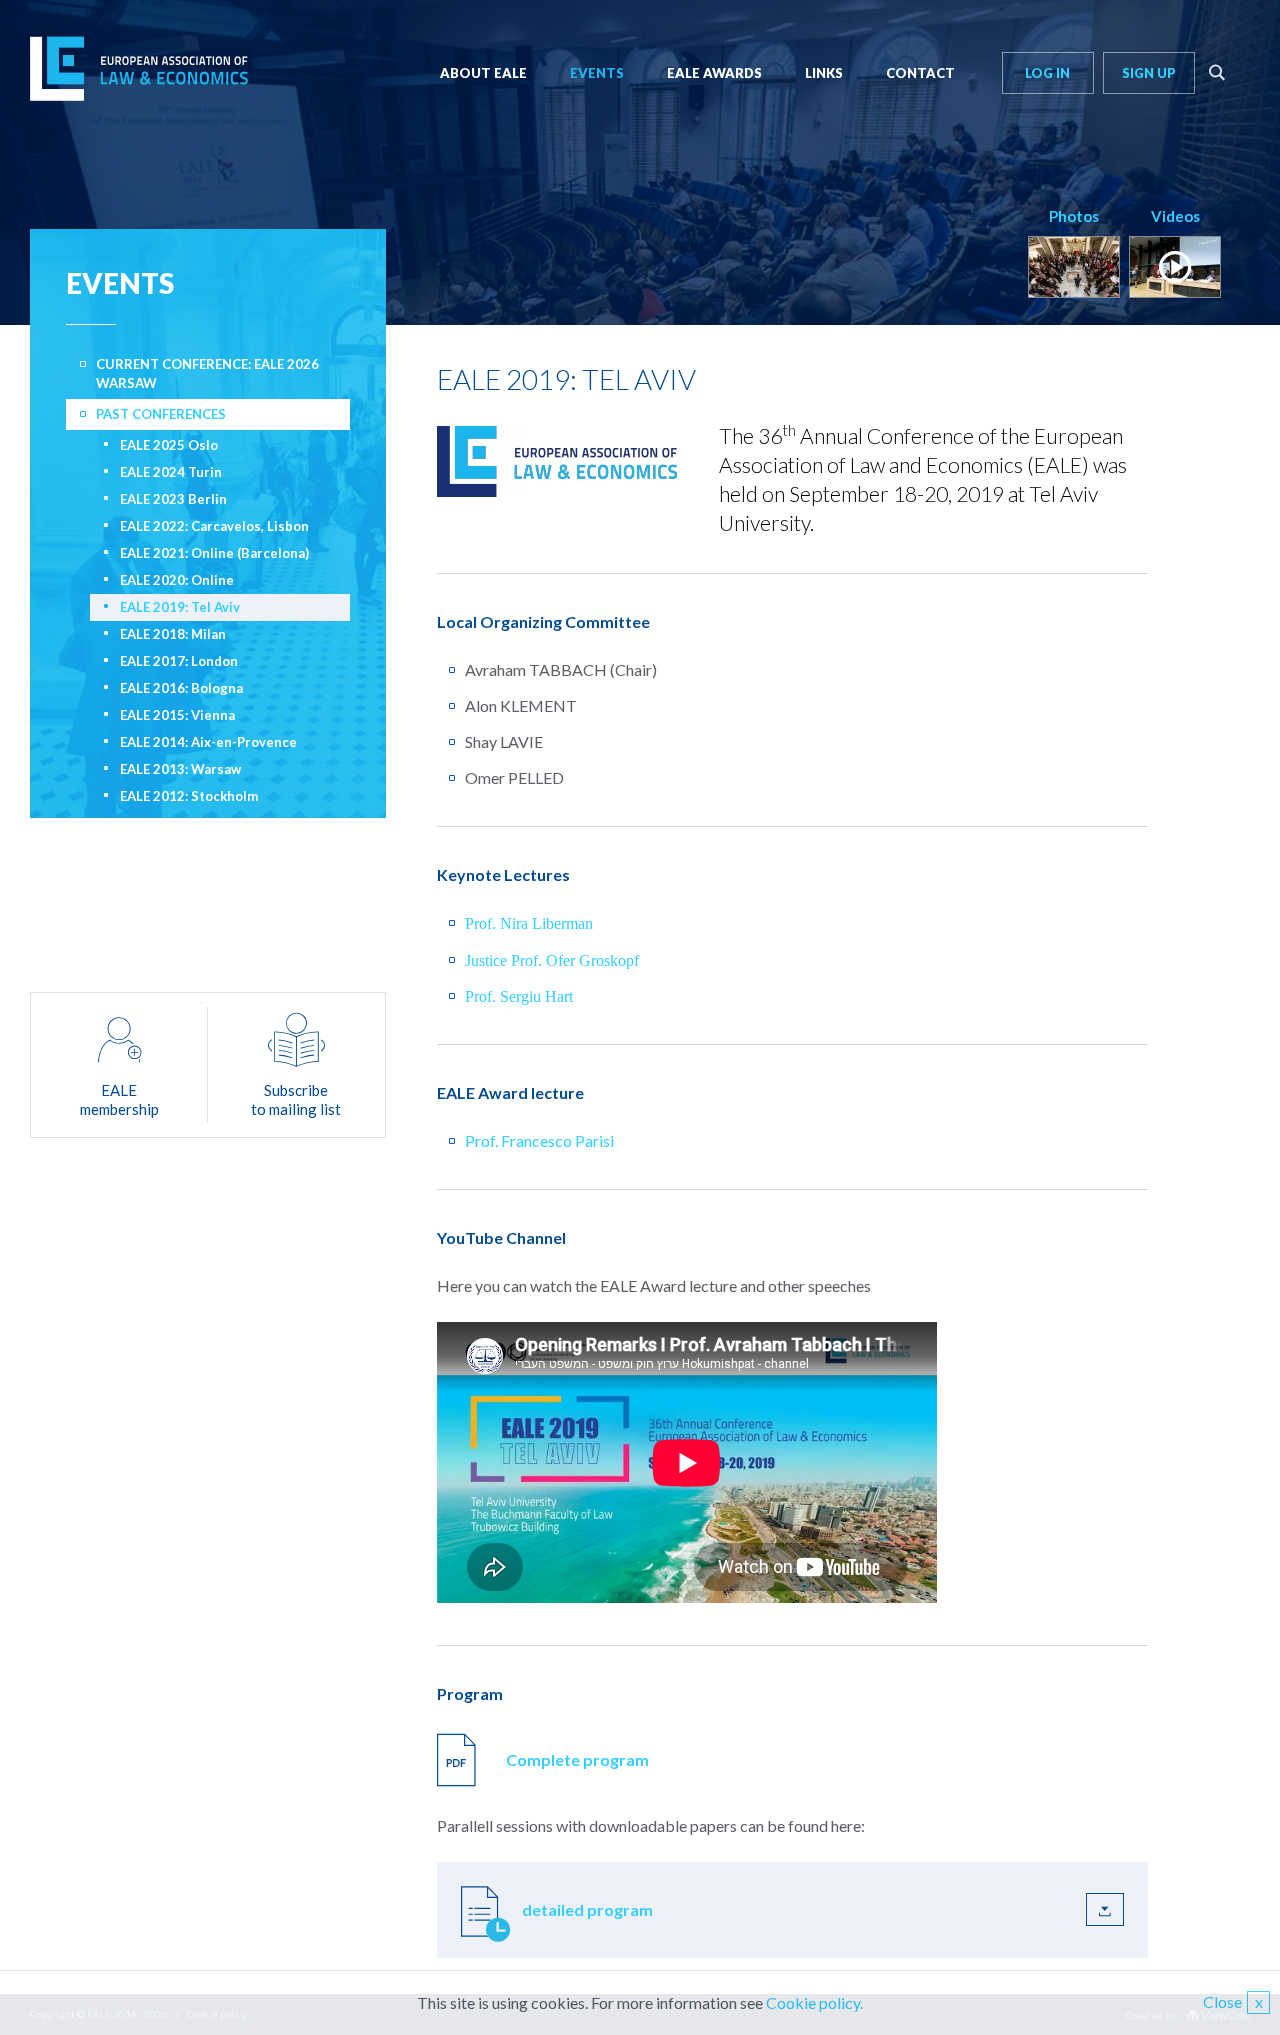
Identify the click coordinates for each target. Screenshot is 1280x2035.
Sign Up (1149, 73)
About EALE (483, 73)
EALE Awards (714, 73)
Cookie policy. (814, 2002)
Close (1233, 2001)
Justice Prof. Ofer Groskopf (552, 960)
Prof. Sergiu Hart (519, 996)
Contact (920, 73)
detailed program (587, 1909)
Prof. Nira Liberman (531, 923)
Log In (1047, 73)
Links (824, 73)
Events (597, 73)
